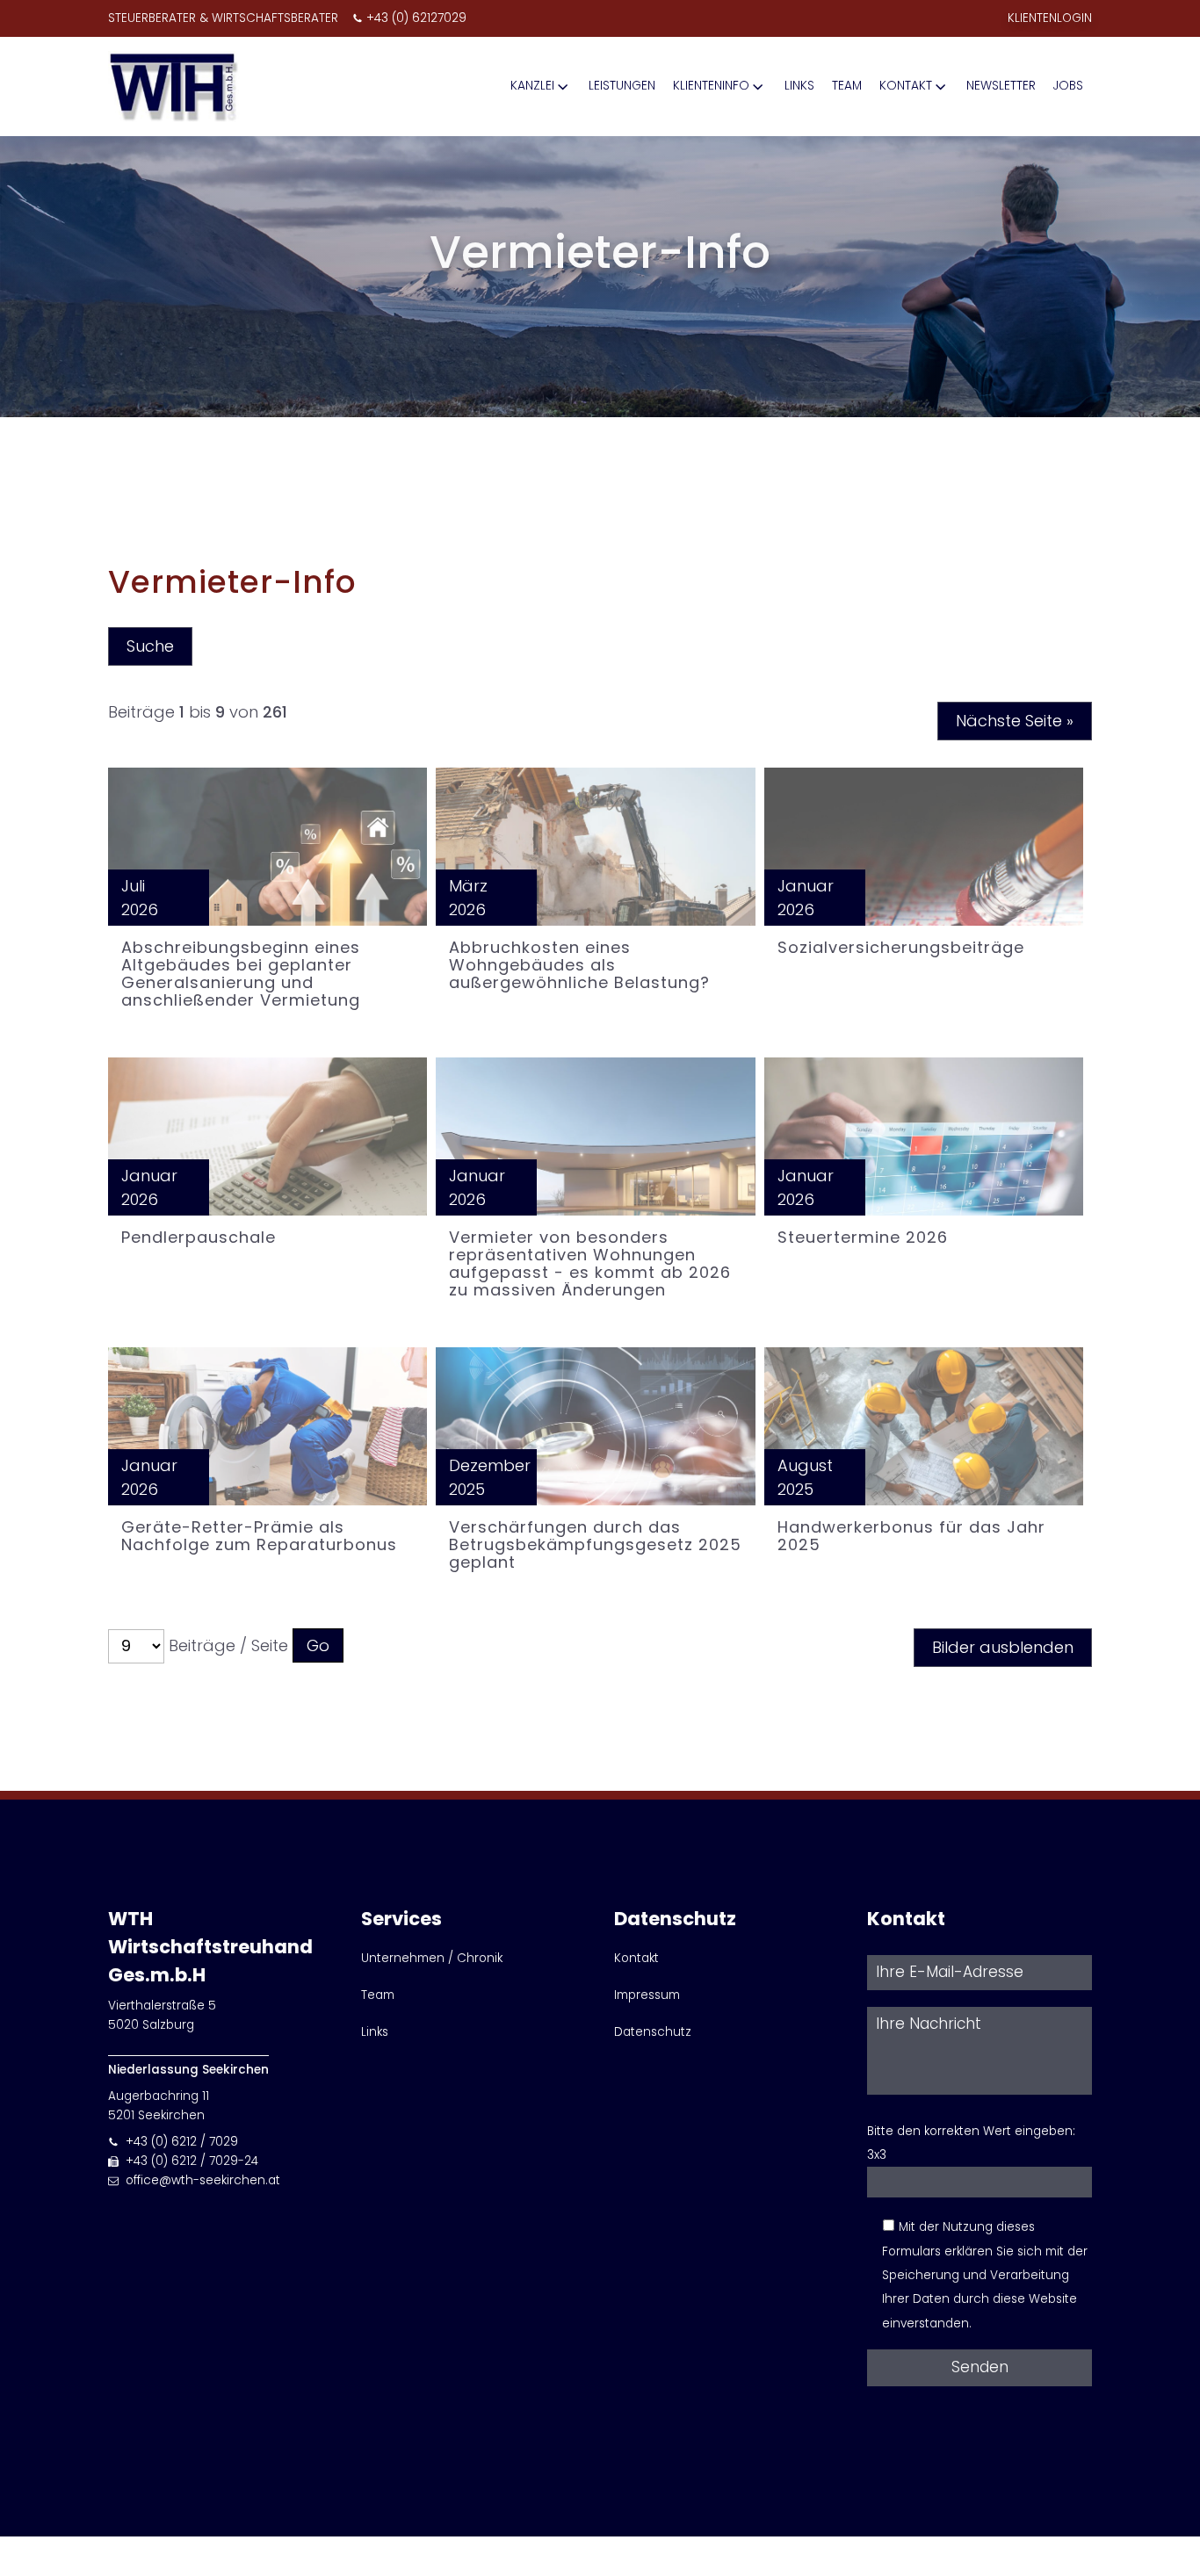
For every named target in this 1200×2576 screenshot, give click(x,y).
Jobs (1068, 86)
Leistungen (622, 86)
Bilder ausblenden (1003, 1647)
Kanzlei (532, 86)
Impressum (647, 1995)
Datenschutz (653, 2032)
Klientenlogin (1050, 18)
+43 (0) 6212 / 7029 (182, 2142)
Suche (150, 646)
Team (847, 86)
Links (799, 86)
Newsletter (1001, 86)
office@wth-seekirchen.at (203, 2180)
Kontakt (906, 86)
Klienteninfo (711, 86)
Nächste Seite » (1015, 721)
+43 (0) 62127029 (416, 18)
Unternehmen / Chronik (432, 1958)
